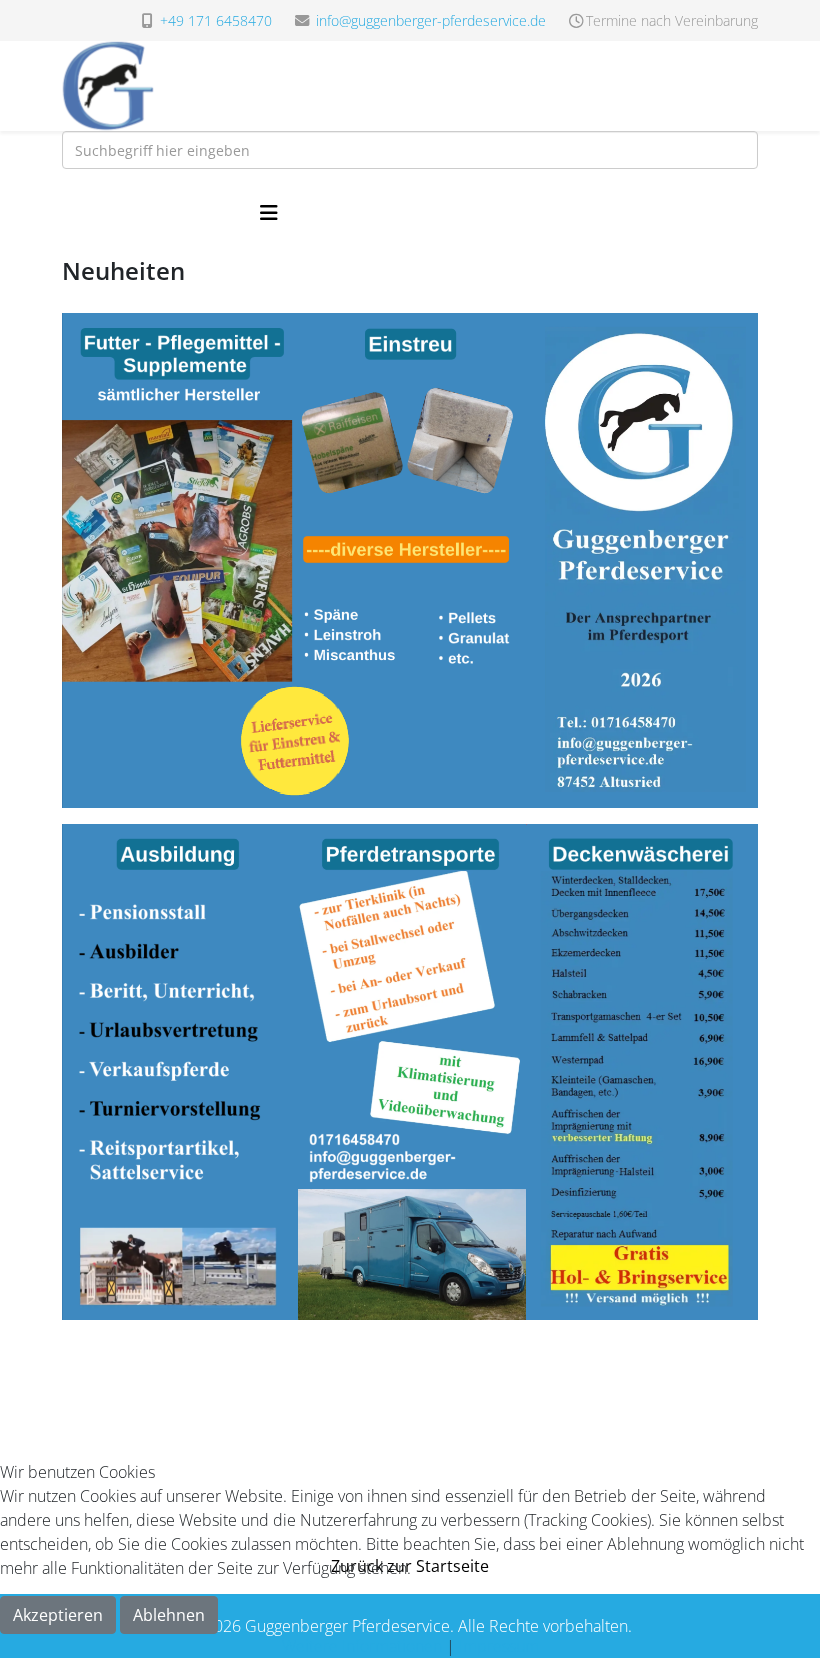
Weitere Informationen (362, 1646)
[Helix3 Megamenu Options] (269, 212)
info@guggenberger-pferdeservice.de (431, 20)
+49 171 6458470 (216, 20)
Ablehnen (169, 1615)
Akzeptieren (58, 1615)
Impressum (499, 1646)
